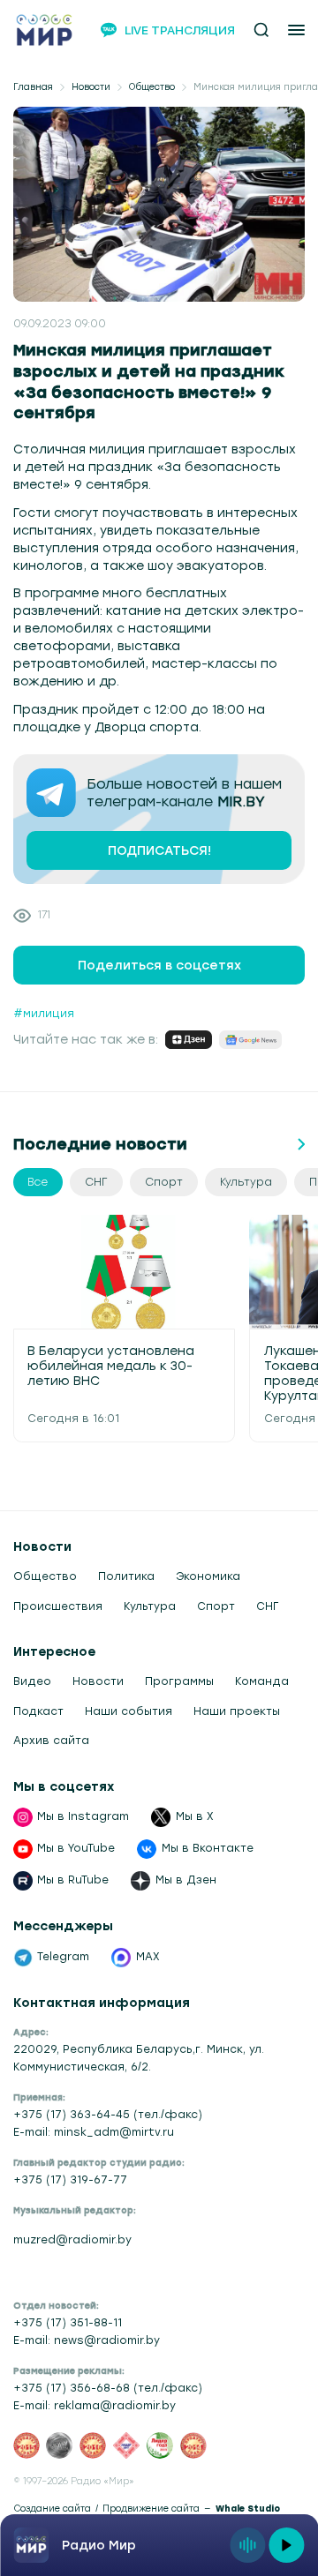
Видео (32, 1681)
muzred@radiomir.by (72, 2240)
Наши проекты (237, 1711)
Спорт (216, 1606)
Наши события (129, 1711)
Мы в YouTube (76, 1848)
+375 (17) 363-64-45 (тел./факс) (108, 2115)
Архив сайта (51, 1741)
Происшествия (58, 1606)
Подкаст (38, 1711)
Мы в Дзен (186, 1880)
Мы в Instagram (83, 1816)
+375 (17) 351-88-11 (68, 2323)
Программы (179, 1681)
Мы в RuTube (73, 1880)
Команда (262, 1681)
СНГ (267, 1606)
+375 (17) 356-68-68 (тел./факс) (108, 2388)
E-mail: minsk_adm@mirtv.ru (94, 2132)
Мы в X (195, 1816)
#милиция (44, 1014)
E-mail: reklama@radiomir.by (95, 2406)
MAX (148, 1957)
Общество (152, 87)
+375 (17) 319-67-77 (70, 2180)
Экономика (208, 1576)
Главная (33, 87)
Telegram (63, 1957)
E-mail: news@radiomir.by (87, 2340)
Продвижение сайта (151, 2509)
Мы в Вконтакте (208, 1848)
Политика (126, 1576)
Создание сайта (52, 2509)
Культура (150, 1606)
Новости (91, 87)
